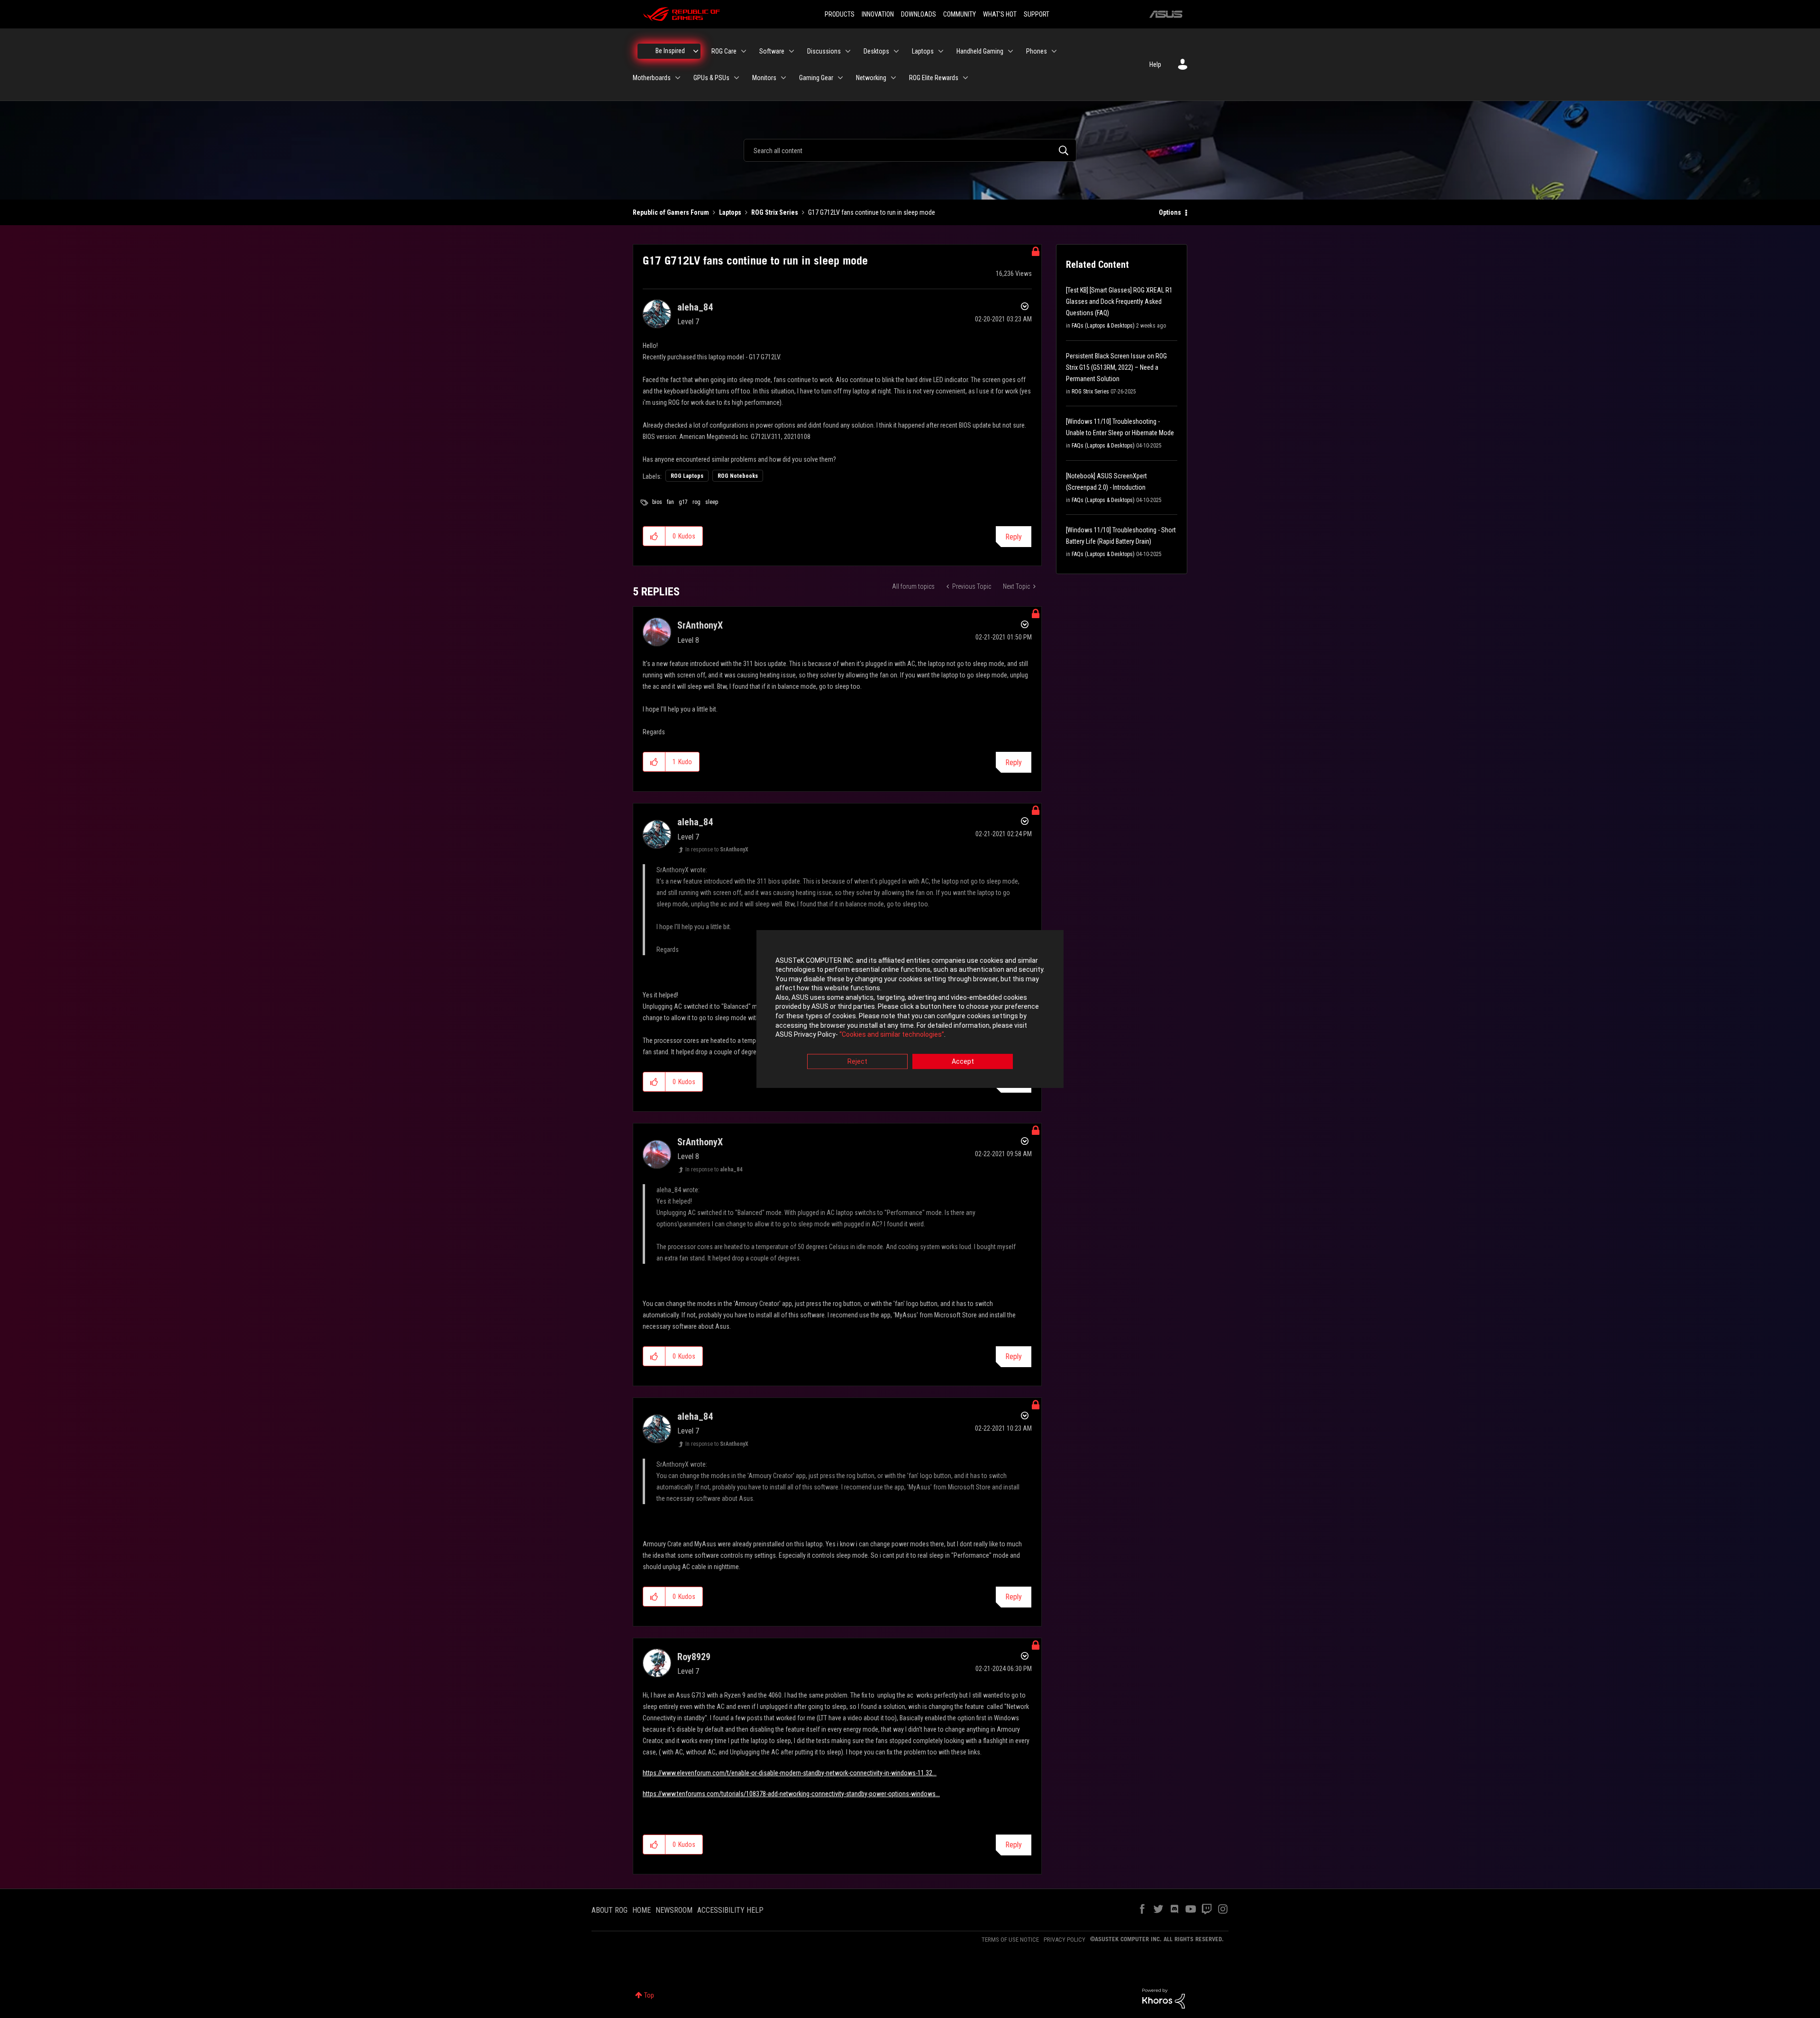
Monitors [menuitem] (764, 78)
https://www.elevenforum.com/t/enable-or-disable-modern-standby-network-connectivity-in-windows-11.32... (790, 1773)
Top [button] (649, 1995)
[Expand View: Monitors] (783, 78)
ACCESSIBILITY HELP (730, 1910)
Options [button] (1170, 212)
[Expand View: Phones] (1054, 51)
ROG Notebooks (738, 476)
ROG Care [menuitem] (724, 51)
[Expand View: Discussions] (848, 51)
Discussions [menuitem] (824, 51)
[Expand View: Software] (792, 51)
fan (670, 502)
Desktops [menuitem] (876, 51)
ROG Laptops (687, 476)
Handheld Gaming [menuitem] (980, 51)
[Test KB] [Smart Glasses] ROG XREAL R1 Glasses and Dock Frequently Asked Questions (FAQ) (1119, 301)
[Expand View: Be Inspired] (696, 51)
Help (1155, 64)
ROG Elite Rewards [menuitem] (934, 78)
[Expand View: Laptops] (941, 51)
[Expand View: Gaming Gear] (840, 78)
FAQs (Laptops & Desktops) (1103, 326)
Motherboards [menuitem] (652, 78)
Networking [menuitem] (871, 78)
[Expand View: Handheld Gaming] (1010, 51)
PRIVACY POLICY (1065, 1940)
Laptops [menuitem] (923, 51)
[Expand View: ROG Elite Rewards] (965, 78)
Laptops (730, 212)
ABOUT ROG (610, 1910)
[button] (654, 536)
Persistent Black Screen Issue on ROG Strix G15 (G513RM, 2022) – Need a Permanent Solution (1116, 367)
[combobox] (910, 150)
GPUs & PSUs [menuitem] (711, 78)
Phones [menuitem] (1037, 51)
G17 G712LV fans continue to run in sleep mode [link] (872, 212)
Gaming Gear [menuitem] (816, 78)
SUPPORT (1037, 14)
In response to (717, 849)
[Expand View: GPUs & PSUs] (737, 78)
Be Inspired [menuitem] (670, 51)
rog (696, 502)
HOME (642, 1910)
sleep (712, 502)
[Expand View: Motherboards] (678, 78)
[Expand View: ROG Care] (744, 51)
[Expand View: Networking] (893, 78)
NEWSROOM (674, 1910)
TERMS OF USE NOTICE (1010, 1940)
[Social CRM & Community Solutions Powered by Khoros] (1164, 1998)
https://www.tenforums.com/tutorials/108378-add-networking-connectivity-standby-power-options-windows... (791, 1794)
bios (657, 502)
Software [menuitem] (772, 51)
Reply (1014, 537)
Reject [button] (857, 1061)
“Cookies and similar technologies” (892, 1035)
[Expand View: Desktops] (896, 51)
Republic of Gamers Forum (671, 212)
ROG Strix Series (775, 212)
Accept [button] (963, 1061)
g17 (683, 502)
